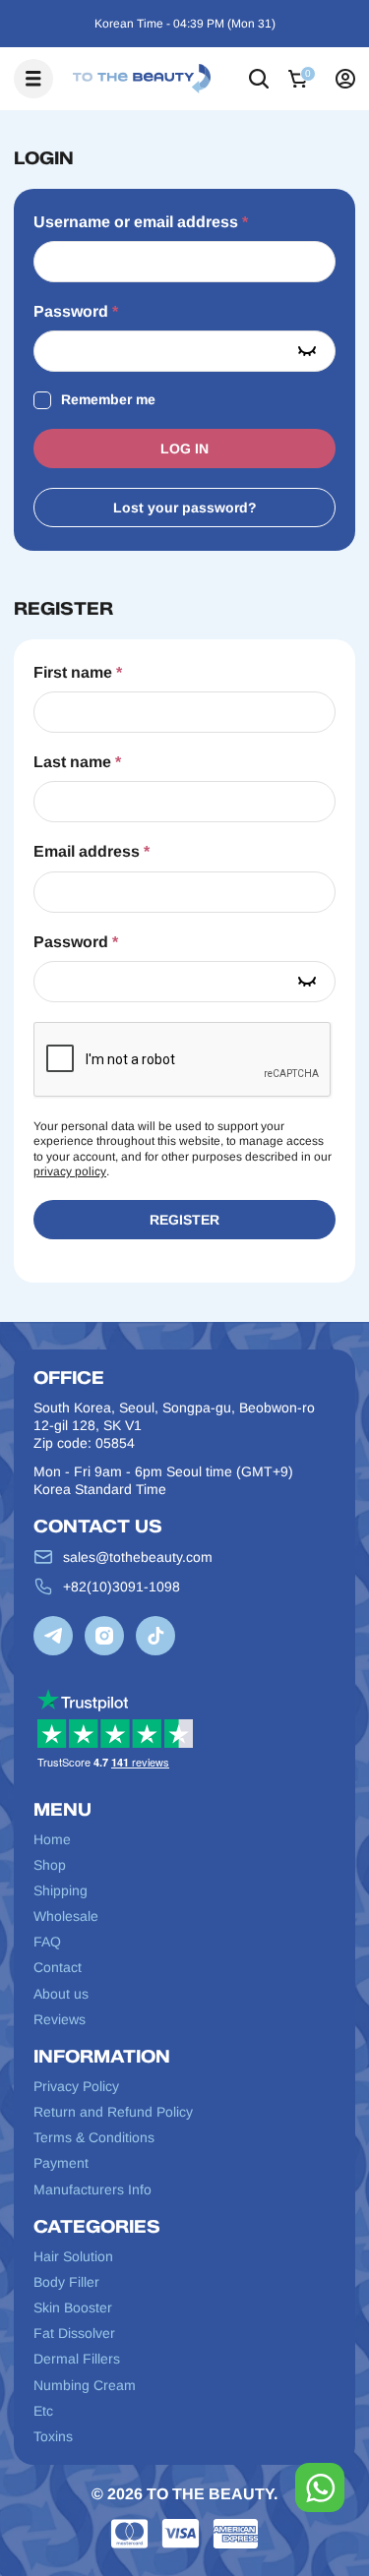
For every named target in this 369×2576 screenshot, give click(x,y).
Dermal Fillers (77, 2359)
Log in (184, 449)
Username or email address (141, 221)
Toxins (53, 2436)
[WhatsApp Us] (320, 2487)
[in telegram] (53, 1636)
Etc (43, 2411)
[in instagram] (104, 1636)
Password (76, 311)
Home (52, 1839)
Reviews (60, 2019)
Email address (92, 851)
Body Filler (66, 2282)
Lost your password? (185, 508)
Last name (77, 762)
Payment (61, 2163)
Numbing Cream (85, 2385)
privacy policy (70, 1171)
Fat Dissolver (74, 2333)
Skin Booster (73, 2307)
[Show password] (307, 351)
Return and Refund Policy (113, 2112)
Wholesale (66, 1916)
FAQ (47, 1942)
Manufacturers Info (92, 2189)
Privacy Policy (76, 2086)
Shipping (61, 1890)
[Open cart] (302, 79)
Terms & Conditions (94, 2137)
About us (61, 1994)
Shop (50, 1865)
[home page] (142, 79)
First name (78, 672)
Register (184, 1220)
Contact (58, 1967)
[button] (259, 79)
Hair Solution (73, 2256)
